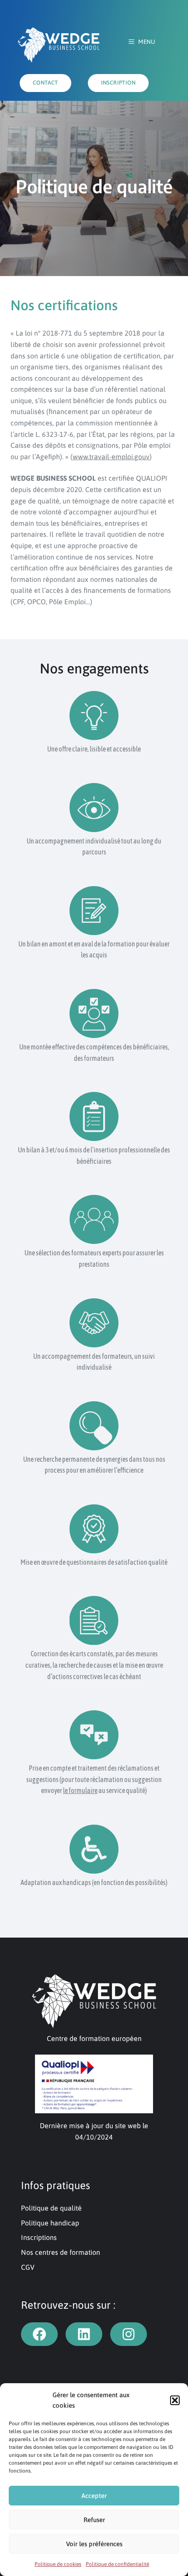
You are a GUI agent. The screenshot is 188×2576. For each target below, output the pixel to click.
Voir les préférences (94, 2544)
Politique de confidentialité (117, 2564)
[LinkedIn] (84, 2334)
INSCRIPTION (118, 83)
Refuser (94, 2520)
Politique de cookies (58, 2564)
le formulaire (80, 1790)
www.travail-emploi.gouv (111, 457)
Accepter (94, 2496)
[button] (175, 2400)
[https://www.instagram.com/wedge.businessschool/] (129, 2334)
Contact (45, 83)
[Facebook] (39, 2334)
